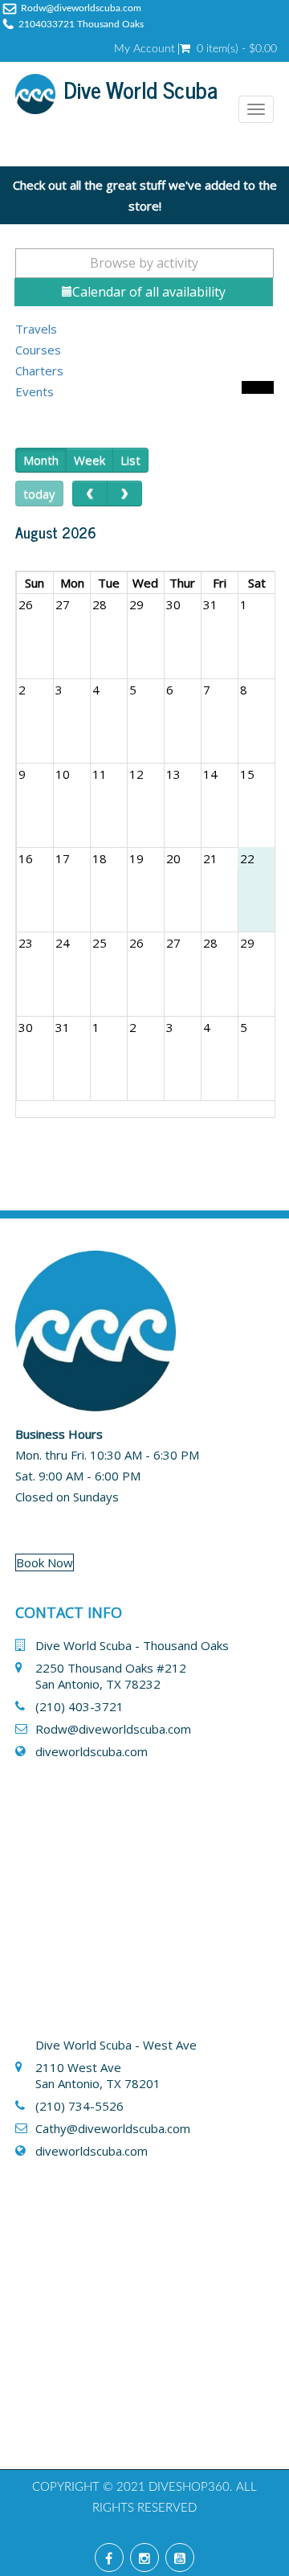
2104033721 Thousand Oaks (81, 24)
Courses (38, 350)
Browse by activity (144, 263)
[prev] (90, 493)
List (130, 460)
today (39, 493)
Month (41, 460)
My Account (144, 49)
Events (35, 391)
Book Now (45, 1562)
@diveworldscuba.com (128, 2128)
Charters (39, 371)
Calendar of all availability (149, 292)
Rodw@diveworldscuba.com (81, 8)
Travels (36, 329)
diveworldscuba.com (92, 1751)
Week (90, 460)
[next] (124, 493)
